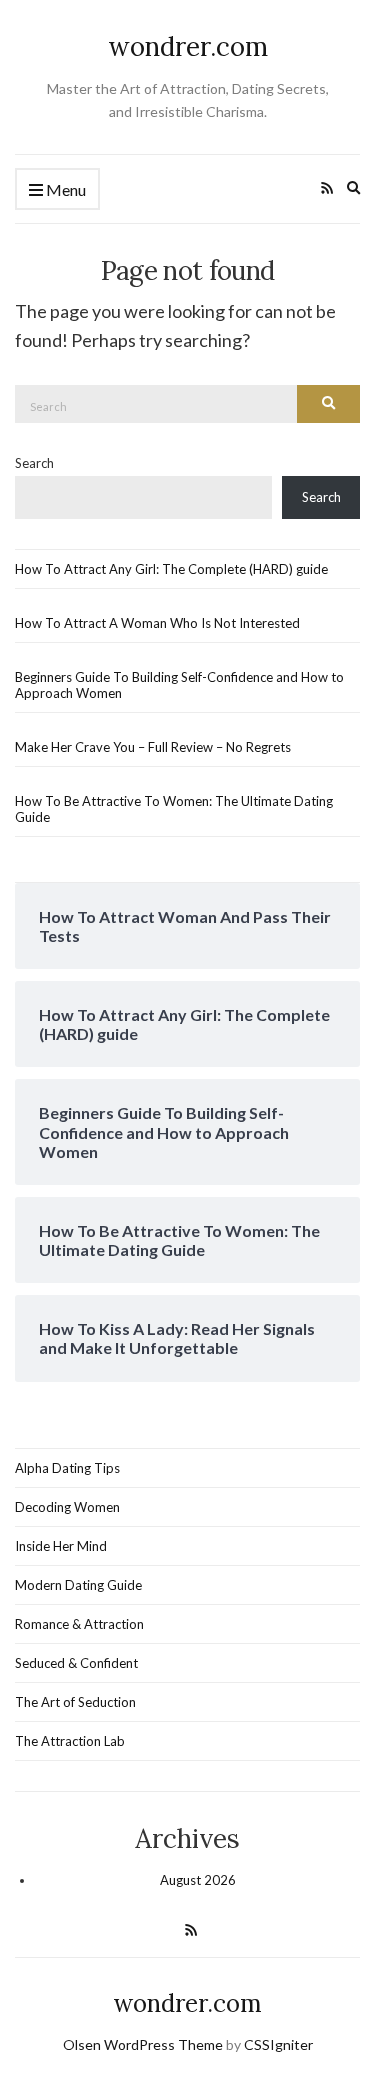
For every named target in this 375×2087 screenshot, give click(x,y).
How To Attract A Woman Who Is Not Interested (157, 623)
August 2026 (198, 1880)
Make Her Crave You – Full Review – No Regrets (153, 747)
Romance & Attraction (79, 1624)
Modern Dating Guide (78, 1585)
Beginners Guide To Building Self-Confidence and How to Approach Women (179, 685)
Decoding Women (67, 1507)
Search (34, 463)
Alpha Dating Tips (67, 1468)
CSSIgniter (278, 2044)
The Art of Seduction (75, 1702)
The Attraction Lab (70, 1741)
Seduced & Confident (76, 1663)
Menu (64, 189)
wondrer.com (188, 46)
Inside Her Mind (61, 1546)
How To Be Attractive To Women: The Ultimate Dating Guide (174, 809)
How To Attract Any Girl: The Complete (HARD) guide (171, 569)
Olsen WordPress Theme (143, 2044)
